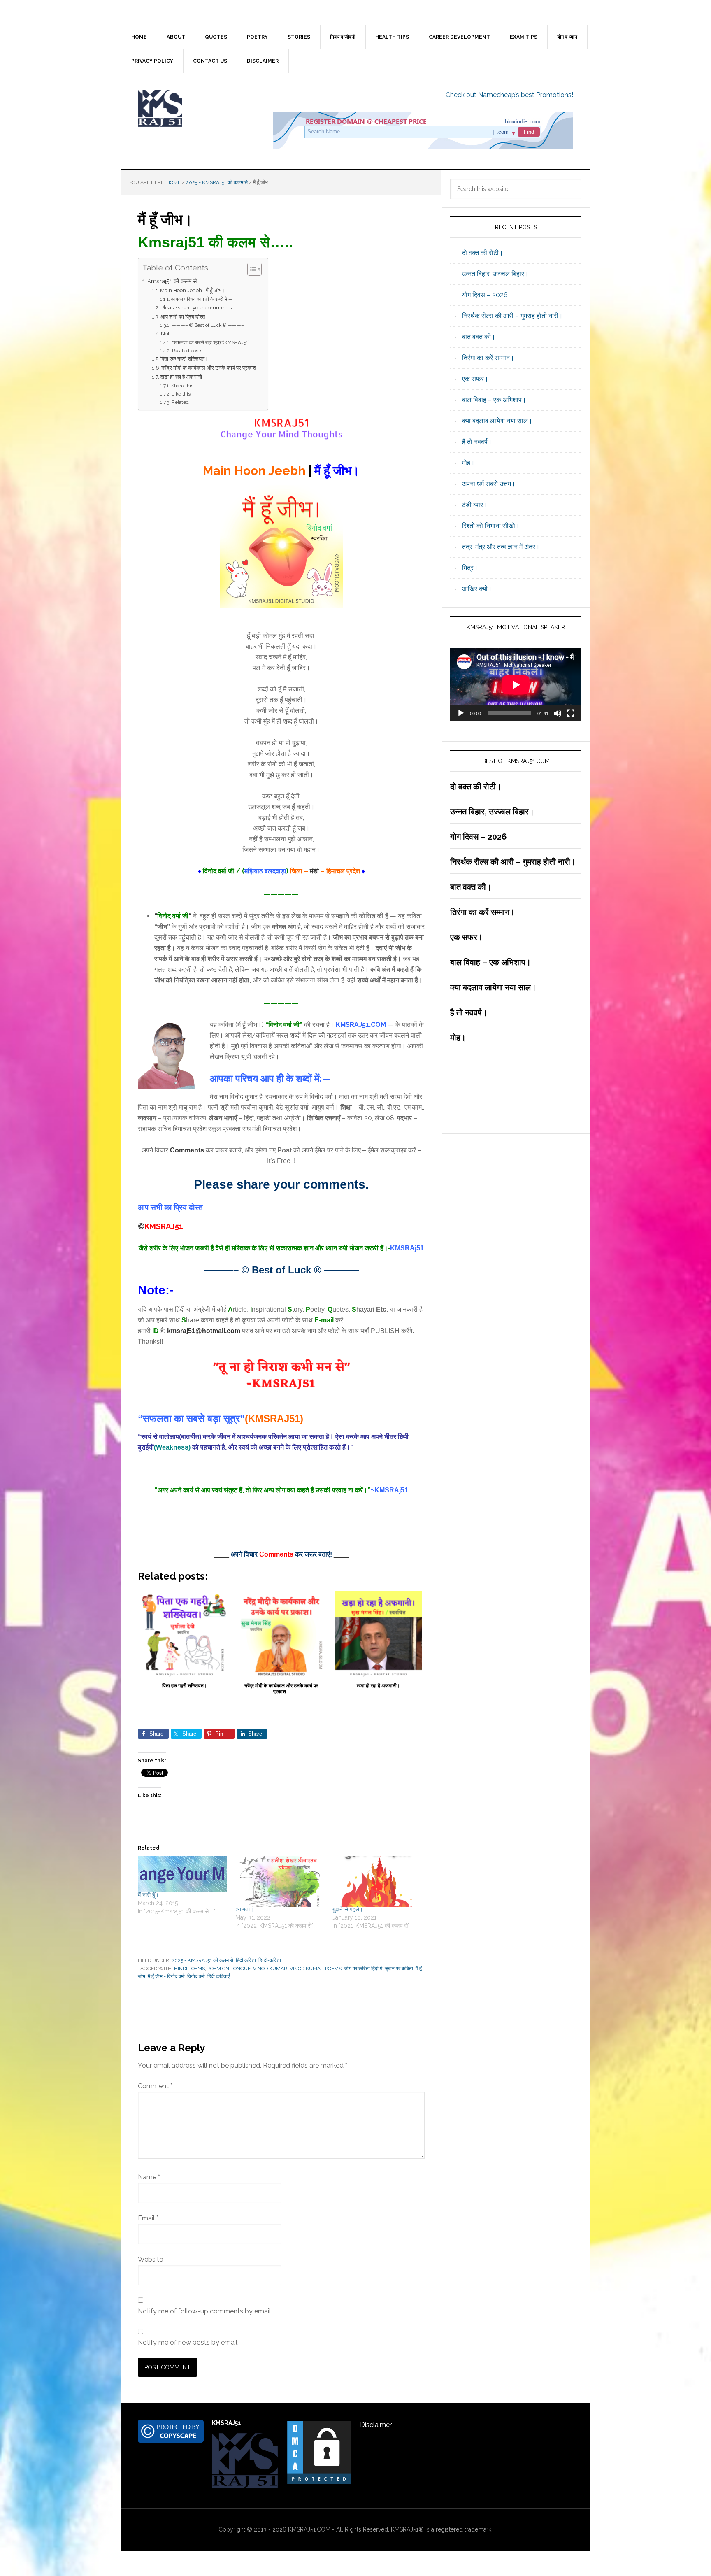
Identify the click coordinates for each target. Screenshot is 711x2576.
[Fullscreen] (571, 713)
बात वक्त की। (479, 337)
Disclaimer (376, 2425)
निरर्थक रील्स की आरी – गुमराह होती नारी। (512, 316)
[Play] (461, 713)
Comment (155, 2086)
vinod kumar (270, 1969)
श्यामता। (244, 1909)
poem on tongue (229, 1969)
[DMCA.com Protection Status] (319, 2482)
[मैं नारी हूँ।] (182, 1874)
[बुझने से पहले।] (377, 1881)
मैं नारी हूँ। (148, 1895)
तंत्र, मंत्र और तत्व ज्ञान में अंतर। (501, 547)
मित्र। (470, 568)
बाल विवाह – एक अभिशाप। (494, 400)
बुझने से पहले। (348, 1909)
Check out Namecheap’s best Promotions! (509, 95)
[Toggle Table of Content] (250, 269)
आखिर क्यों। (477, 589)
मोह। (468, 463)
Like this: (181, 394)
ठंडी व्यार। (475, 505)
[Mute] (558, 713)
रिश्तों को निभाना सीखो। (491, 526)
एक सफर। (475, 379)
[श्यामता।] (280, 1881)
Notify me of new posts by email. (188, 2342)
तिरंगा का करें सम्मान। (488, 358)
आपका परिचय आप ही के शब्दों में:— (202, 299)
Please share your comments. (197, 308)
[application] (516, 685)
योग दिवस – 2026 (485, 295)
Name (149, 2177)
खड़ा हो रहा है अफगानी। (183, 377)
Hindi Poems (189, 1969)
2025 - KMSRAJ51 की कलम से (202, 1960)
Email (148, 2218)
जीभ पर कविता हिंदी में (363, 1969)
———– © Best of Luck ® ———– (208, 325)
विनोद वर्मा (196, 1976)
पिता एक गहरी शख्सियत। (184, 359)
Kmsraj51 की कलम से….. (175, 281)
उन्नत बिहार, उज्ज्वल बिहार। (495, 274)
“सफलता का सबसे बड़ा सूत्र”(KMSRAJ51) (210, 342)
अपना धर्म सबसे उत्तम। (489, 484)
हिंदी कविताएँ (218, 1976)
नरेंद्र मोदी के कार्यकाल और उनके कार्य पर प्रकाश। (210, 368)
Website (150, 2259)
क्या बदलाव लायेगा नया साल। (497, 421)
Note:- (168, 334)
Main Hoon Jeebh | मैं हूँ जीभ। (193, 290)
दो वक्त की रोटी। (483, 253)
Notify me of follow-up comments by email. (205, 2311)
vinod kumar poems (316, 1969)
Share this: (183, 386)
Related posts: (188, 351)
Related (180, 402)
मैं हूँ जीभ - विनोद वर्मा (166, 1976)
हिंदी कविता (246, 1960)
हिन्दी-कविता (270, 1960)
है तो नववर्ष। (477, 442)
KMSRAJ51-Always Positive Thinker (191, 108)
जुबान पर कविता (399, 1969)
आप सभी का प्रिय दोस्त (183, 317)
